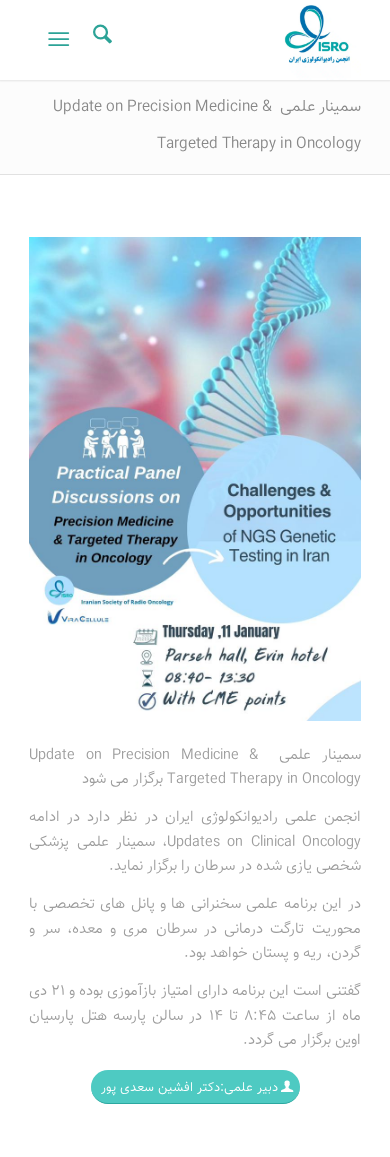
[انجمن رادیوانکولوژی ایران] (228, 40)
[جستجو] (99, 40)
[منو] (62, 40)
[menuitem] (99, 40)
